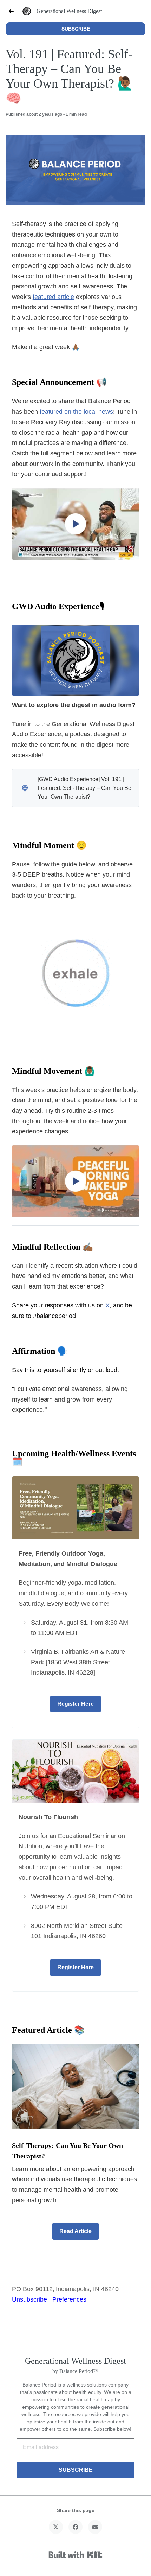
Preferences (69, 2299)
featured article (53, 297)
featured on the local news (76, 412)
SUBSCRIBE (76, 29)
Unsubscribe (29, 2299)
